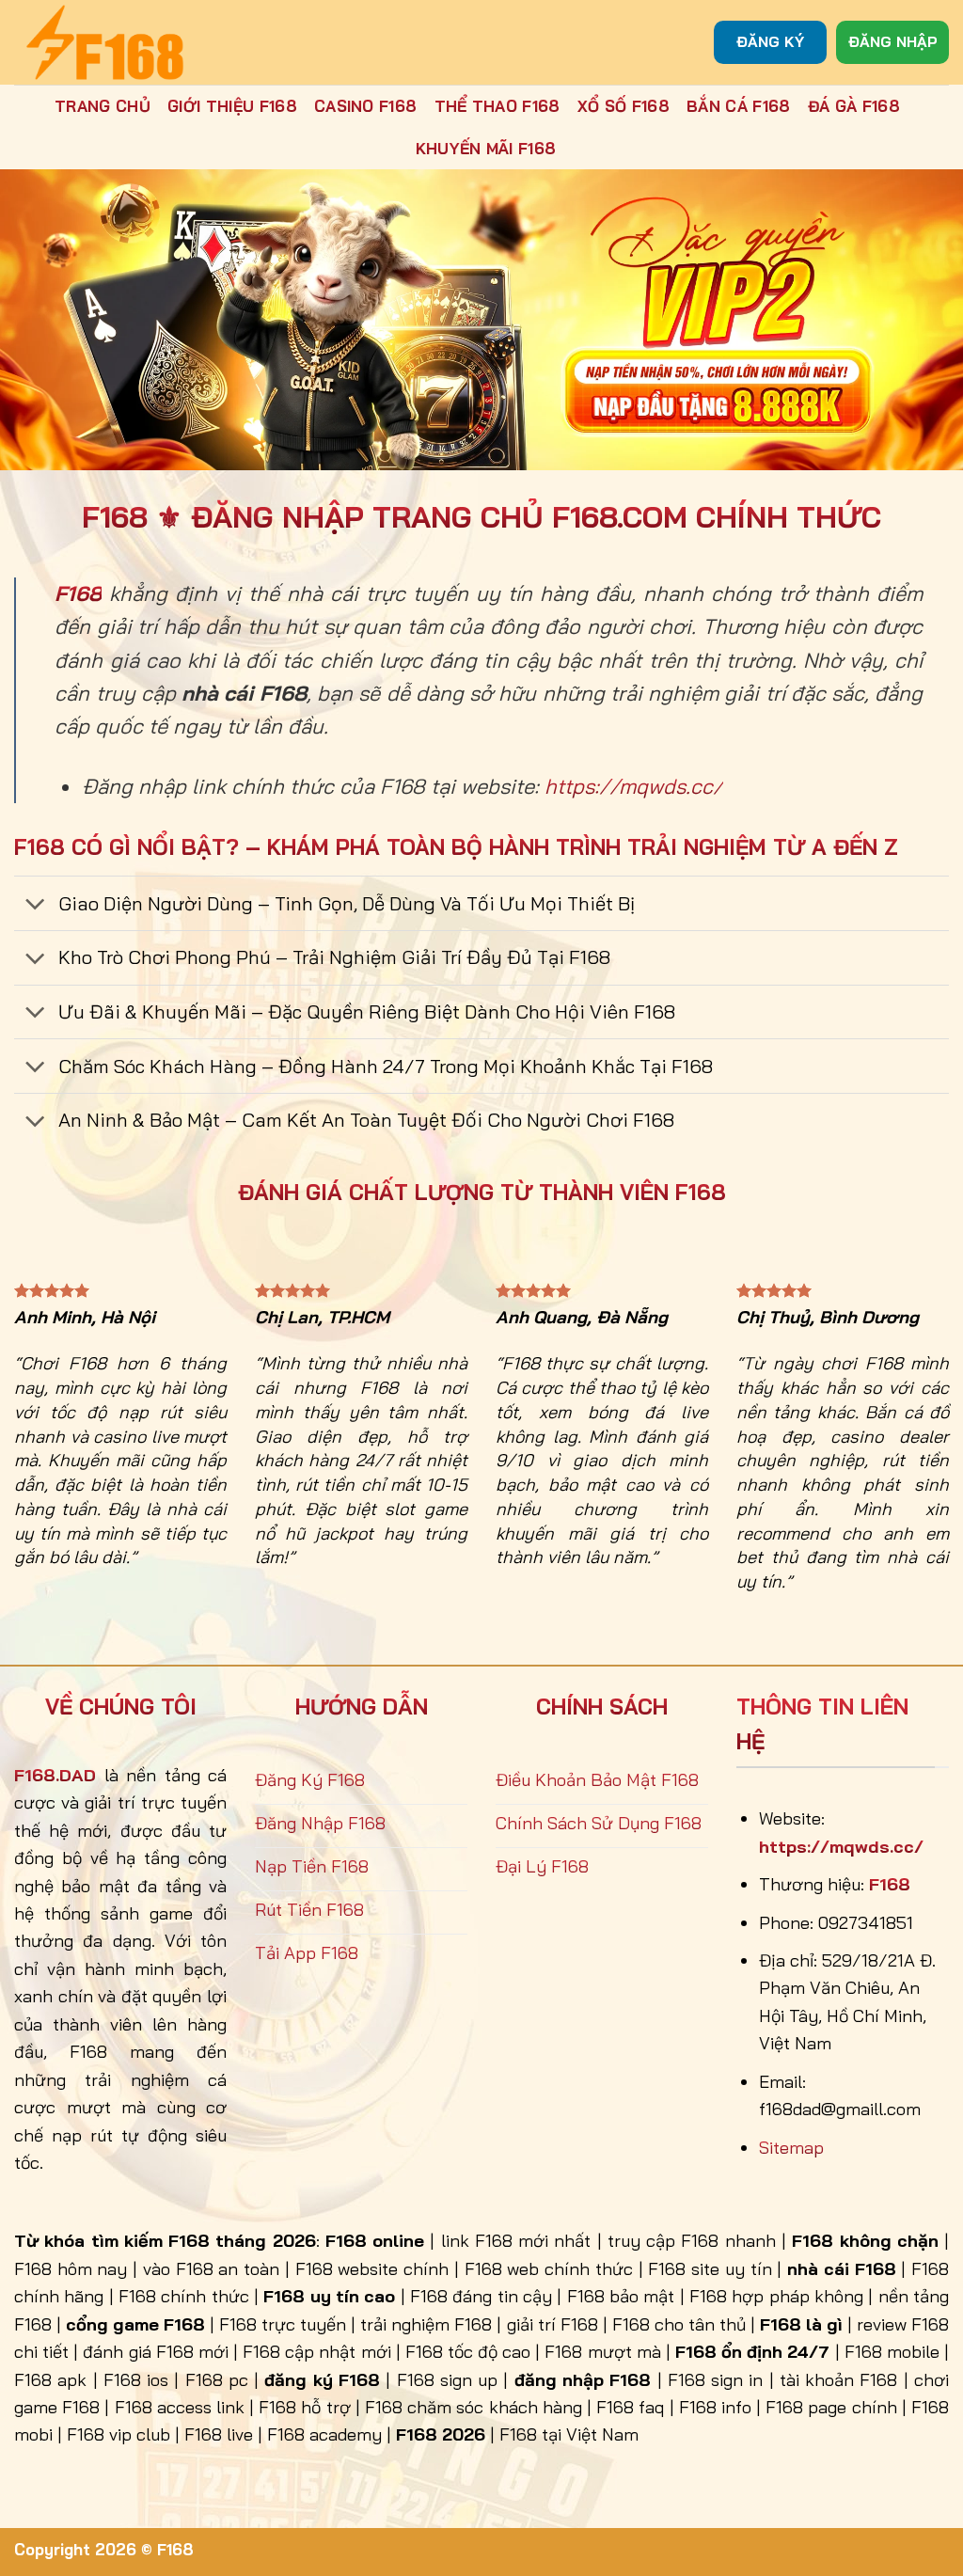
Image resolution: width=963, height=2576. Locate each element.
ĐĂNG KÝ (770, 41)
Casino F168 (366, 106)
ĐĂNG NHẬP (893, 41)
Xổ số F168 (624, 106)
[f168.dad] (108, 42)
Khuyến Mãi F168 (486, 148)
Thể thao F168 (497, 106)
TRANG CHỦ (103, 106)
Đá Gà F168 (854, 106)
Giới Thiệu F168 (232, 106)
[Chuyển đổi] (35, 905)
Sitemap (791, 2148)
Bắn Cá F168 (739, 106)
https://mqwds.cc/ (634, 786)
